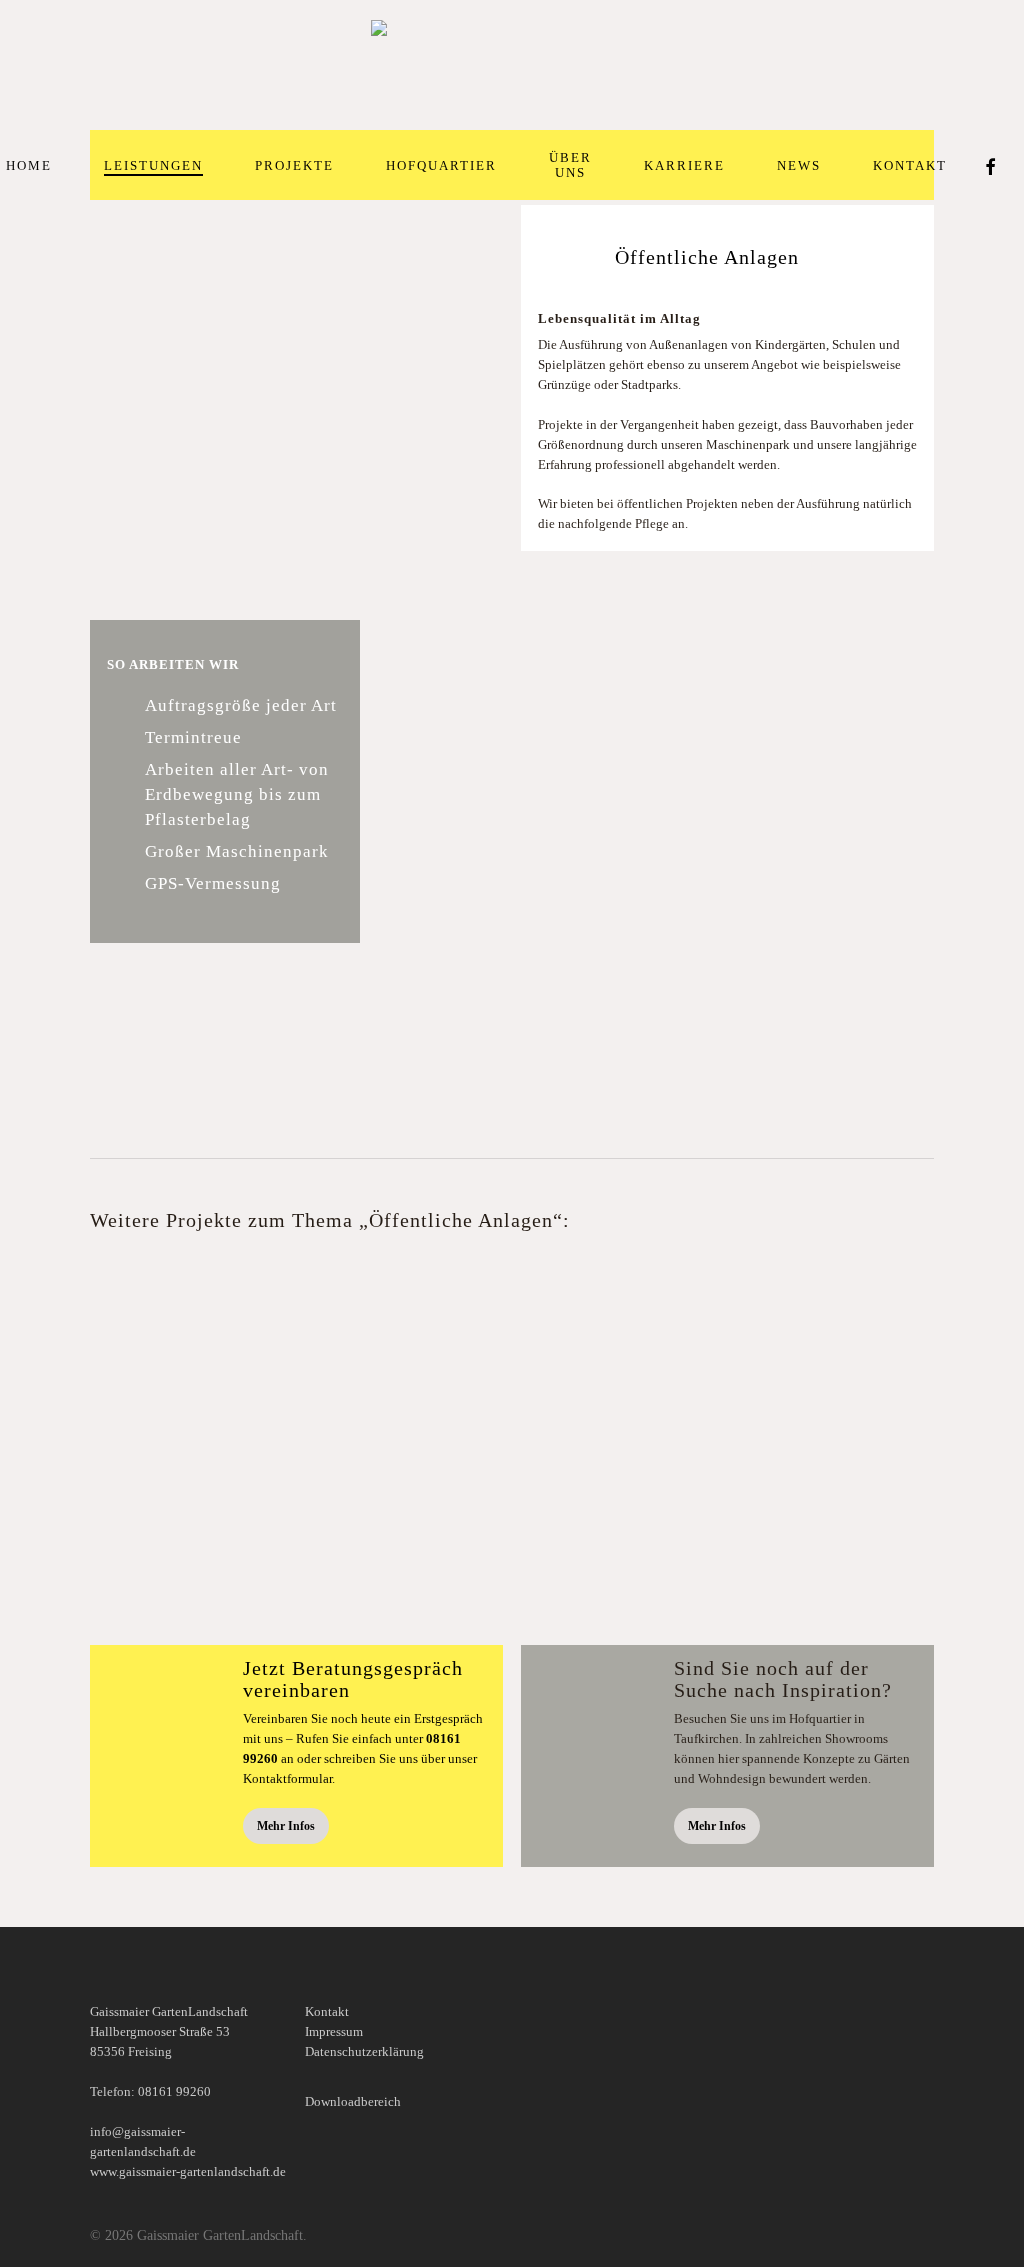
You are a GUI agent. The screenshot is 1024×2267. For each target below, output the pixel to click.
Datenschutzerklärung (364, 2051)
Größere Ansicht (383, 1314)
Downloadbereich (353, 2101)
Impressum (334, 2031)
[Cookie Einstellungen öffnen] (44, 2242)
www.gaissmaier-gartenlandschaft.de (188, 2171)
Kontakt (327, 2011)
